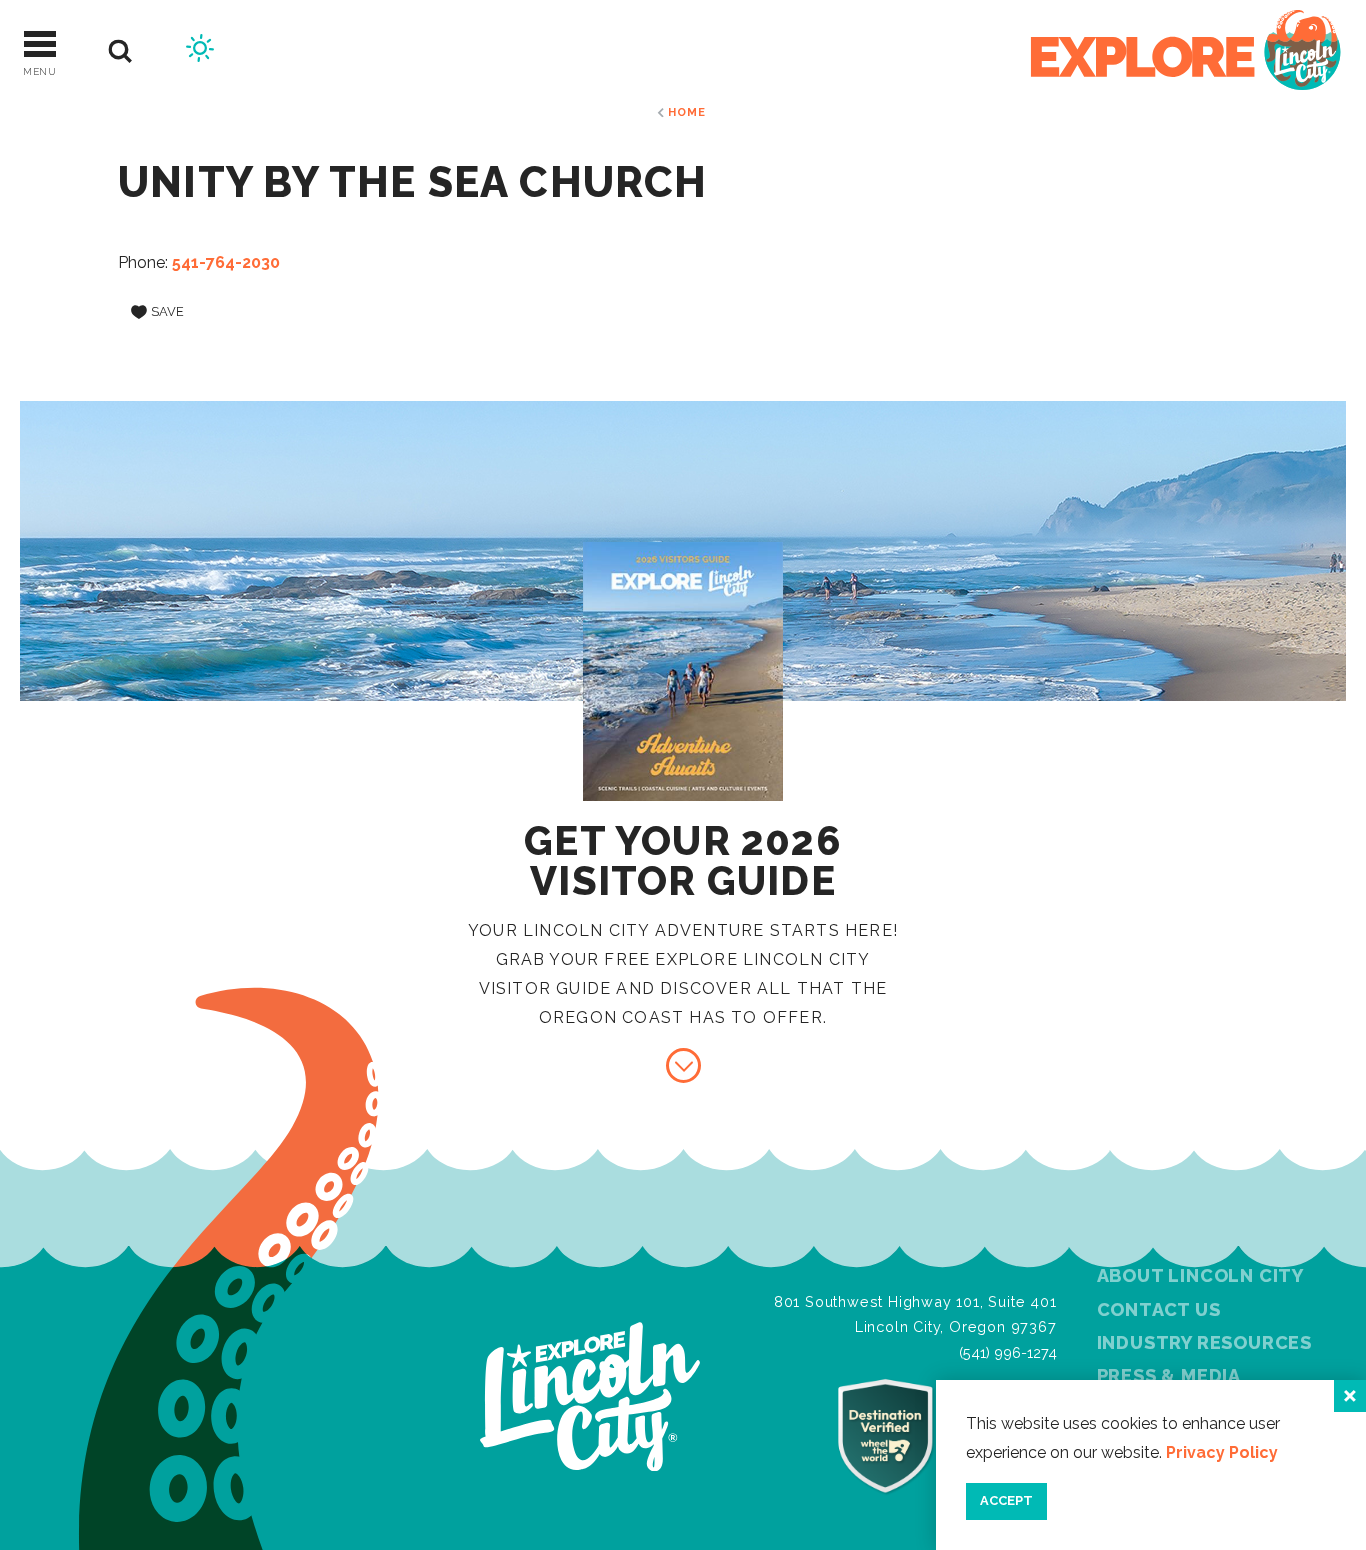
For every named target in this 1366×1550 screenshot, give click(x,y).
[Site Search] (120, 51)
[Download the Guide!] (683, 1065)
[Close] (1350, 1396)
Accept (1006, 1500)
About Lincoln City (1200, 1275)
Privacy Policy (1222, 1452)
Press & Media (1169, 1375)
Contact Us (1159, 1309)
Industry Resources (1204, 1342)
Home (686, 112)
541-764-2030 (226, 262)
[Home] (1186, 51)
